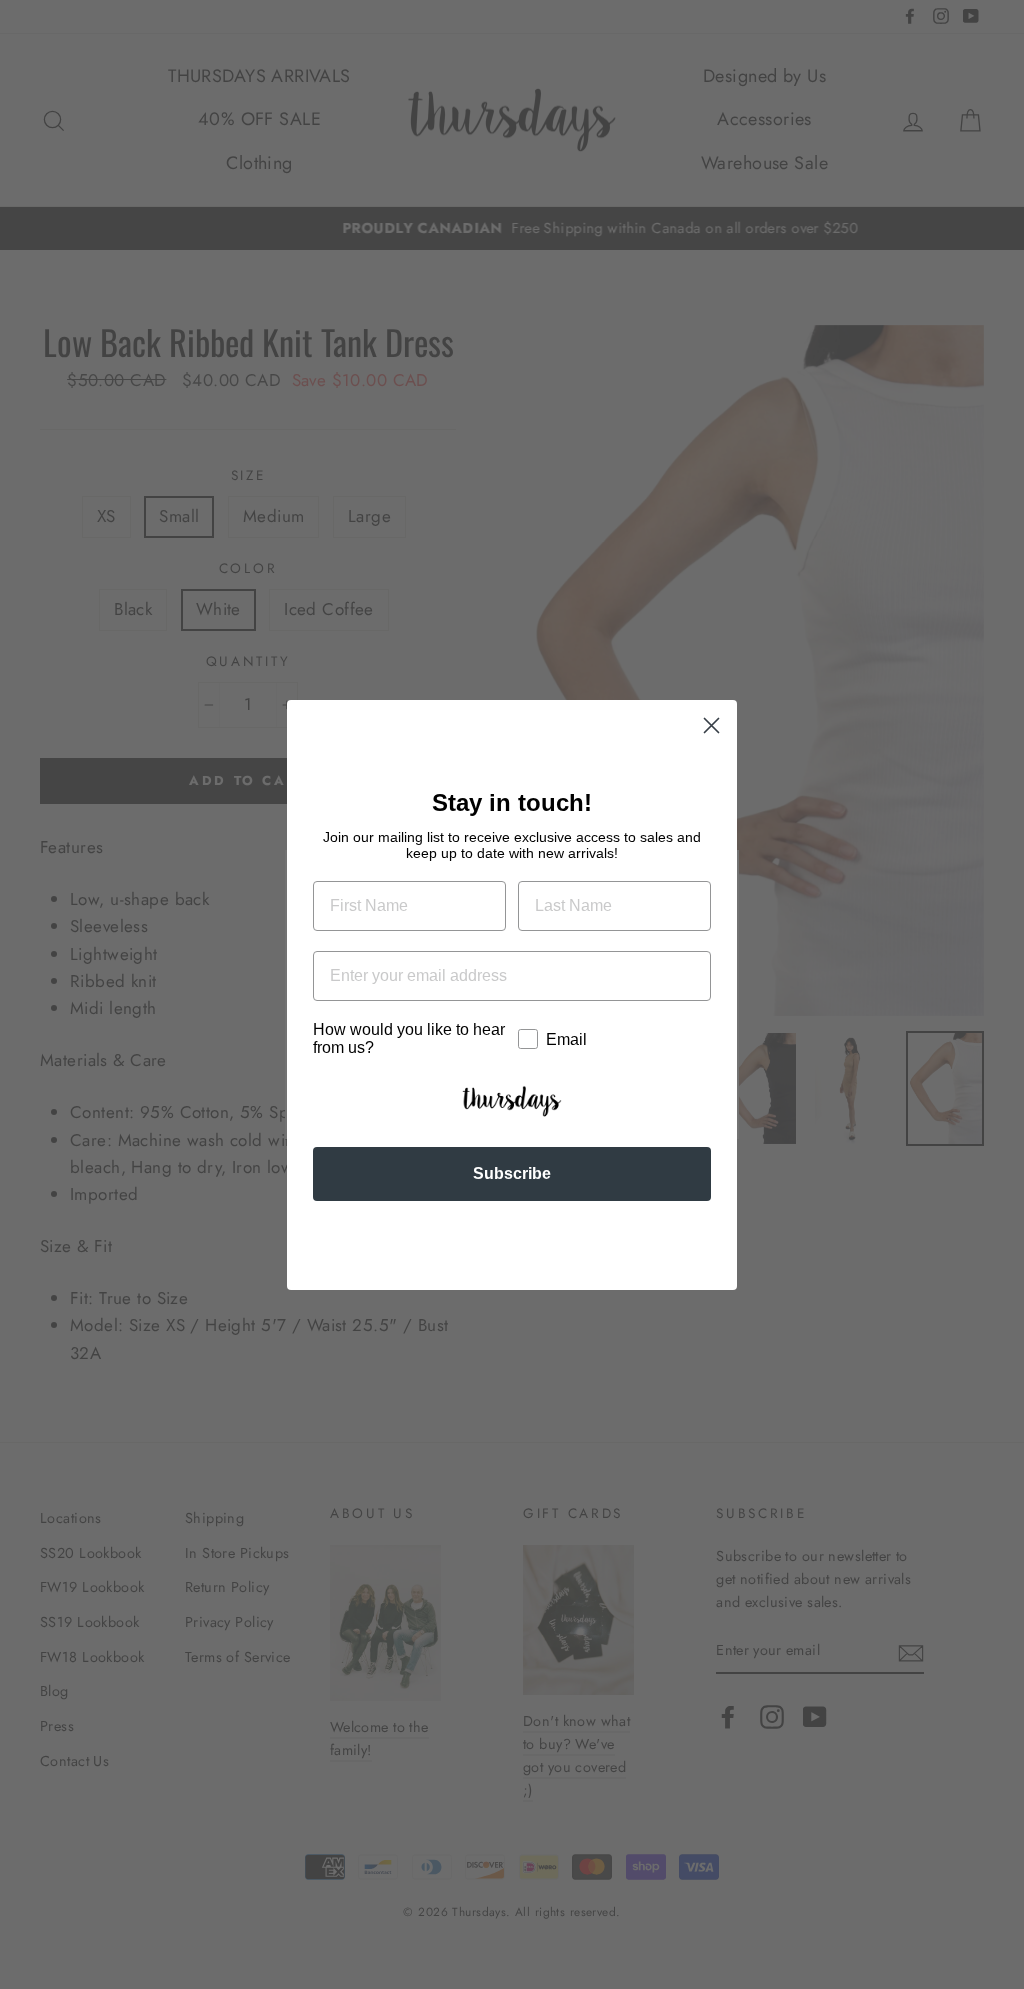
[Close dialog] (711, 725)
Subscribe (512, 1173)
